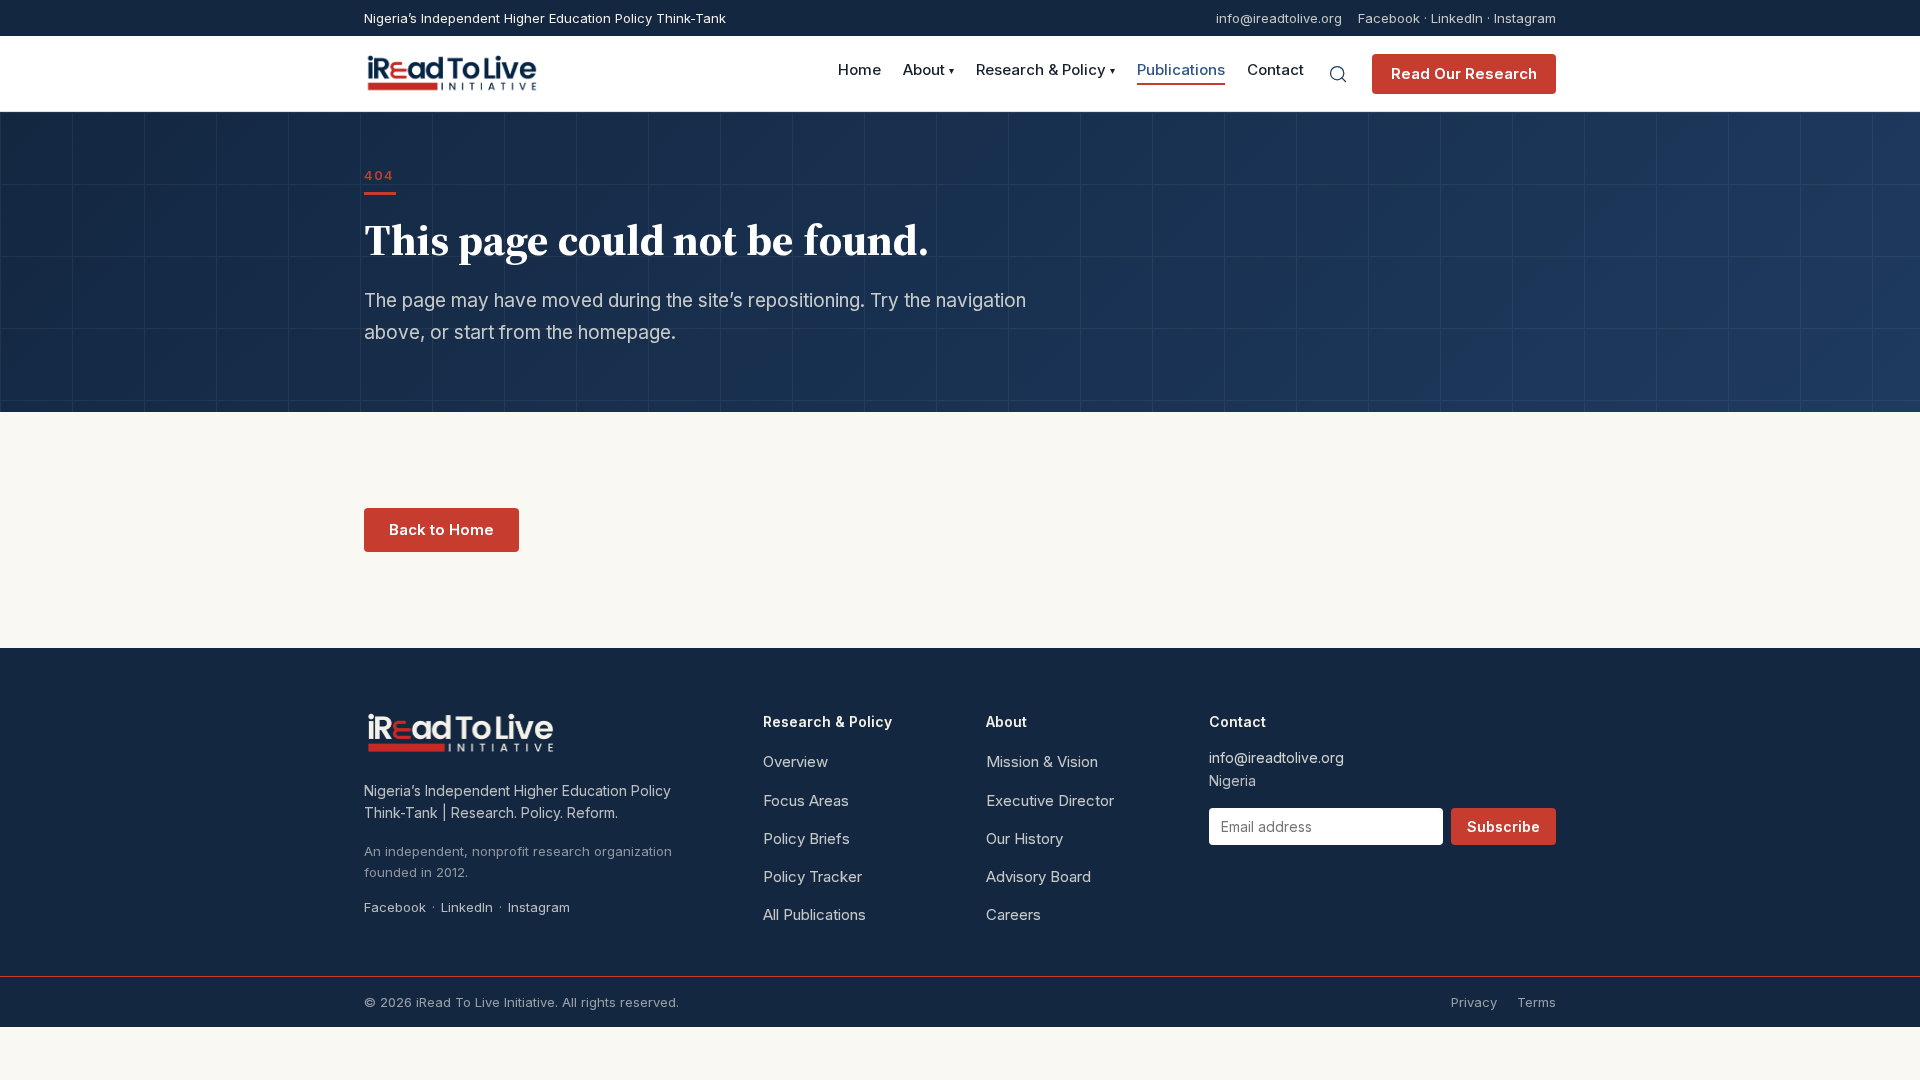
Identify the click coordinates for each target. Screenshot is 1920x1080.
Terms (1536, 1002)
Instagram (1525, 18)
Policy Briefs (806, 838)
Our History (1024, 838)
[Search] (1338, 74)
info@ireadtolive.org (1279, 18)
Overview (795, 761)
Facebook (1389, 18)
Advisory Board (1038, 876)
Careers (1013, 914)
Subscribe (1503, 826)
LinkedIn (1457, 18)
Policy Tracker (812, 876)
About (928, 70)
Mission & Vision (1042, 761)
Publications (1181, 70)
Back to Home (441, 529)
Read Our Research (1464, 73)
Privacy (1474, 1002)
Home (859, 70)
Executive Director (1050, 800)
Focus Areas (806, 800)
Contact (1275, 70)
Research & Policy (1045, 70)
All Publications (814, 914)
